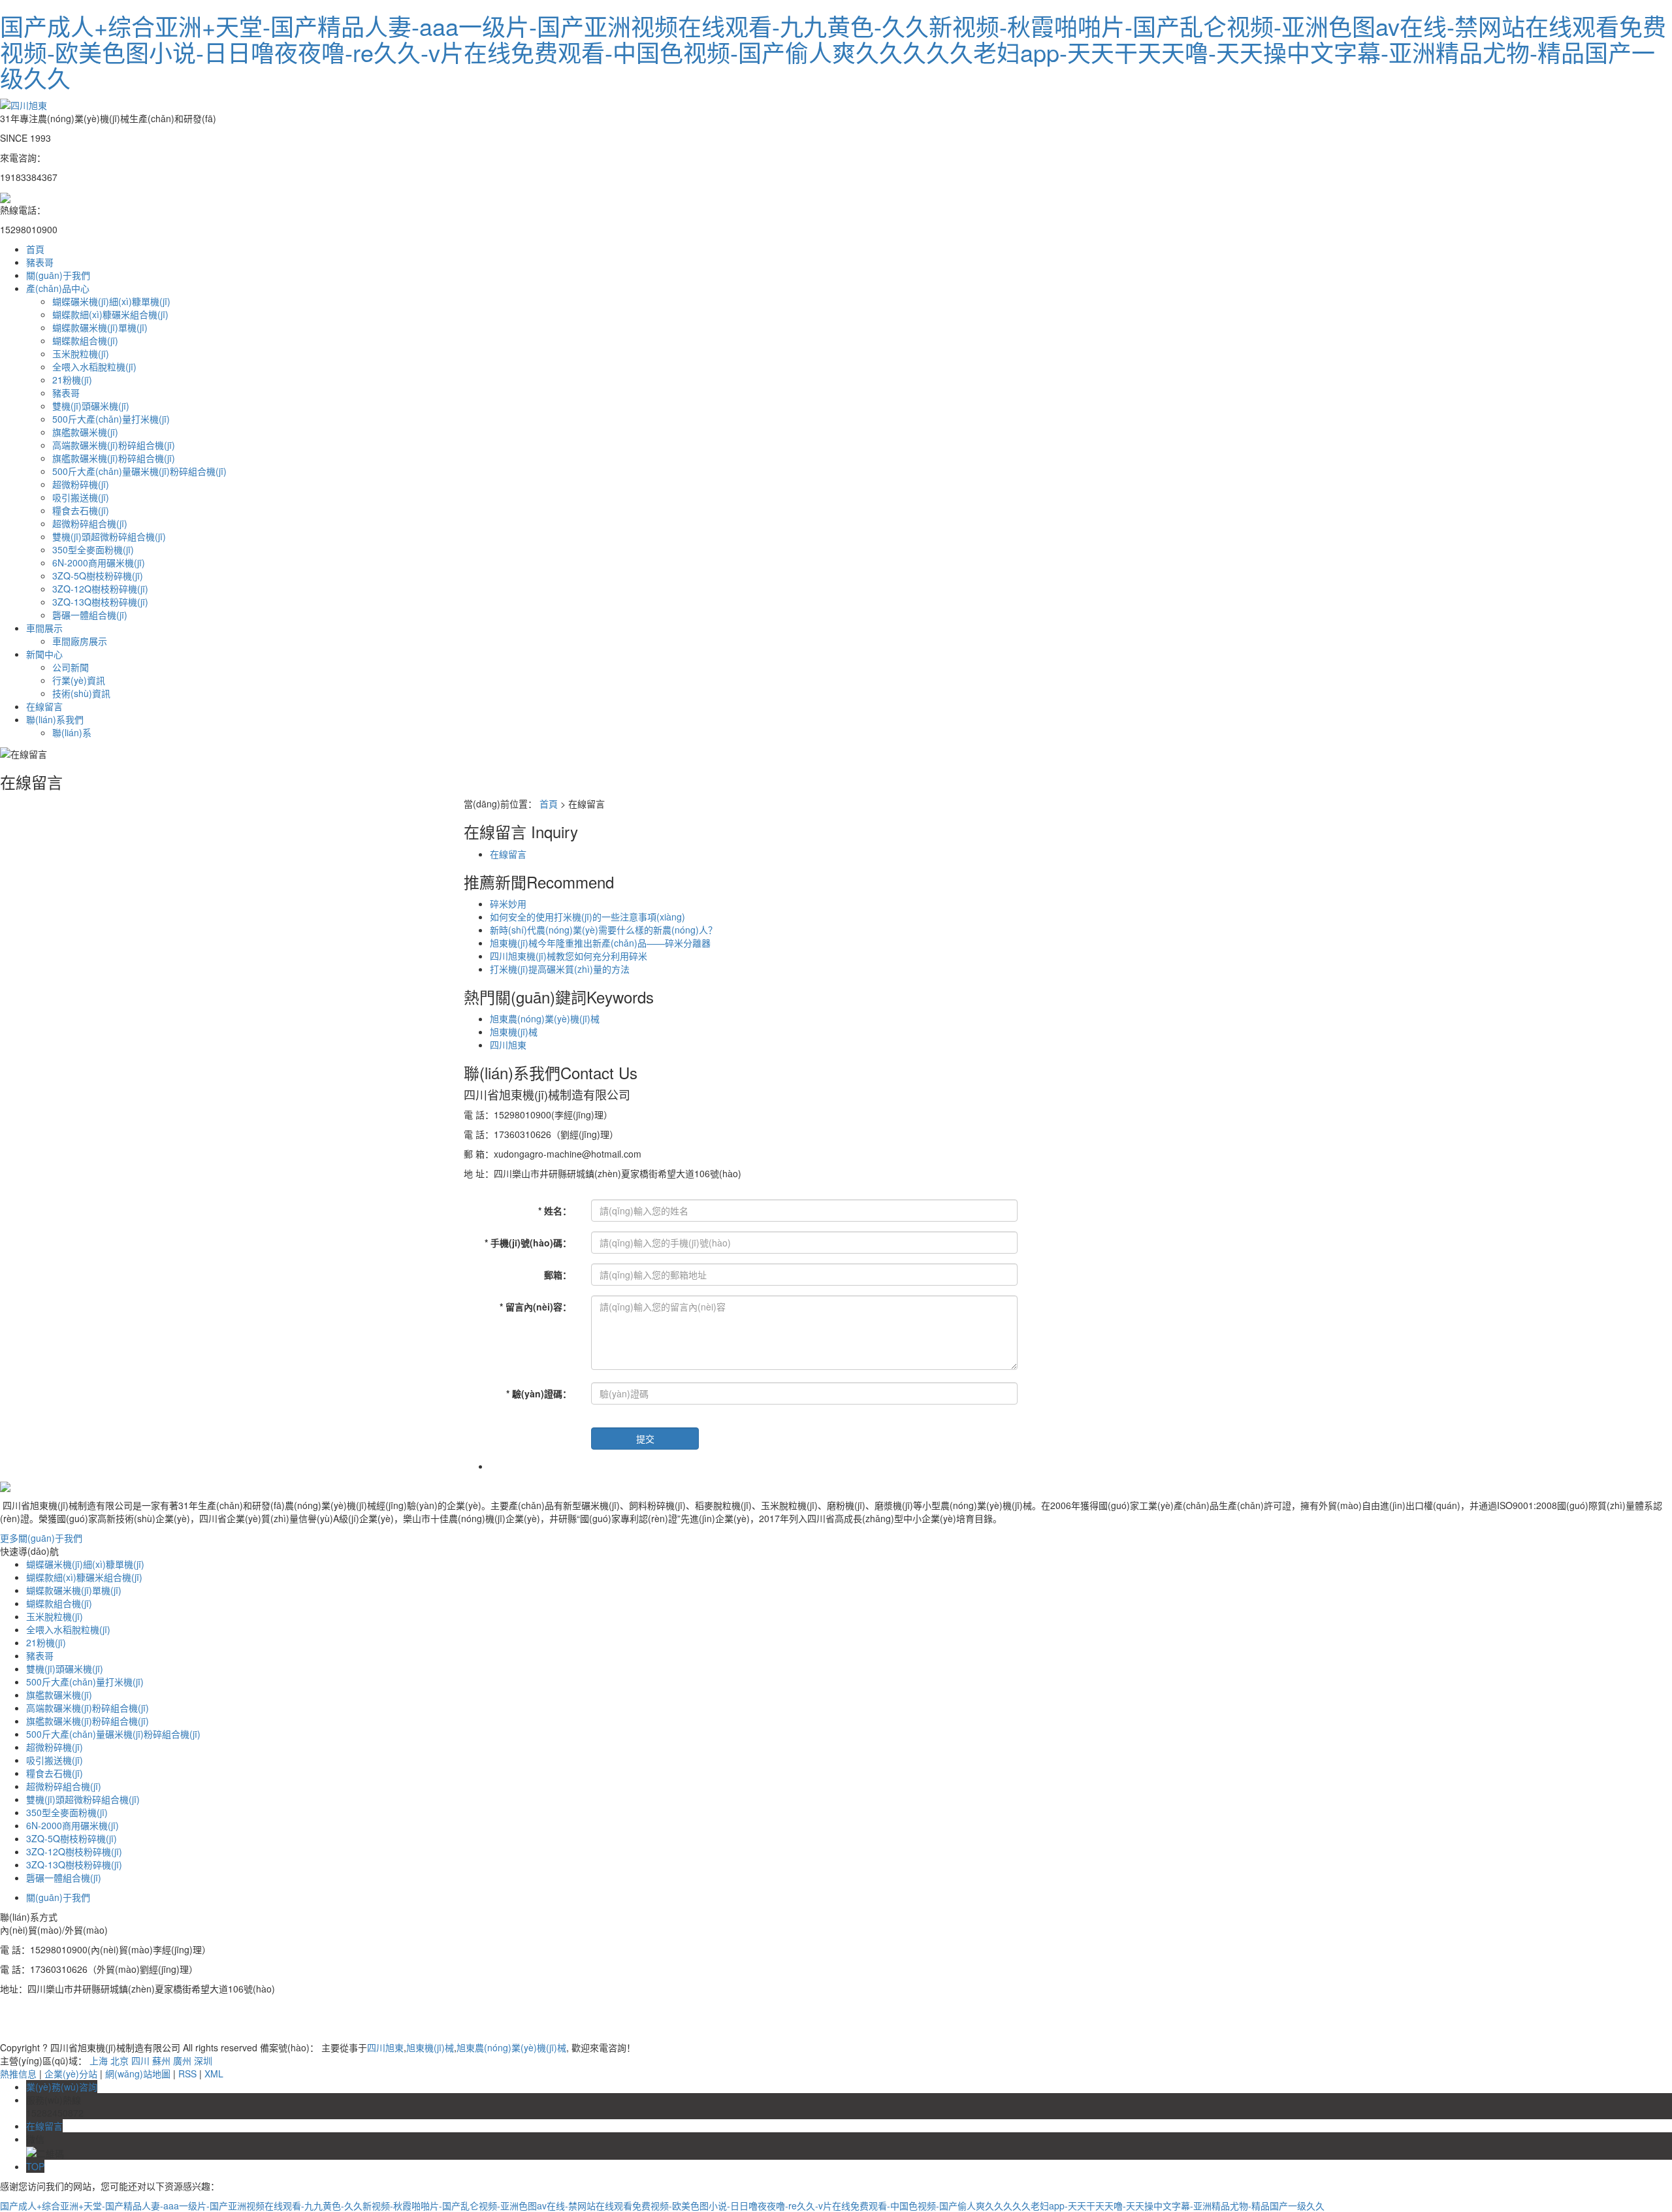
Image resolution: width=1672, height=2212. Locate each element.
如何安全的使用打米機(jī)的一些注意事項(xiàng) (587, 917)
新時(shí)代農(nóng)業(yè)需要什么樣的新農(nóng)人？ (603, 930)
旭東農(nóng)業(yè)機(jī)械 (545, 1018)
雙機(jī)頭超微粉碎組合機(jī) (109, 536)
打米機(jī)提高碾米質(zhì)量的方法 (560, 969)
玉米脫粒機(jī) (81, 353)
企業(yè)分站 (71, 2074)
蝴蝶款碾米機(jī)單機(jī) (100, 327)
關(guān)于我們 (58, 275)
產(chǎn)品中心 (58, 288)
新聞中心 (44, 654)
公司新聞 (71, 667)
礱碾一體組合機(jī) (90, 615)
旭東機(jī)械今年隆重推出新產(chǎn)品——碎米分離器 (600, 943)
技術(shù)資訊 (81, 693)
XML (214, 2074)
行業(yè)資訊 (79, 680)
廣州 (182, 2060)
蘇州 (161, 2060)
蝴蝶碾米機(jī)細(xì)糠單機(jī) (111, 301)
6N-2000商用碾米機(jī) (99, 562)
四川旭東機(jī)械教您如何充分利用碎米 (569, 956)
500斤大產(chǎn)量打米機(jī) (111, 419)
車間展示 (44, 628)
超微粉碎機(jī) (81, 484)
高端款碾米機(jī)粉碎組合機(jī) (114, 445)
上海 (99, 2060)
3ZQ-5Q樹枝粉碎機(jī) (98, 576)
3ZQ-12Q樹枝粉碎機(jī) (100, 589)
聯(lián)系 (72, 732)
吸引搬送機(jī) (81, 497)
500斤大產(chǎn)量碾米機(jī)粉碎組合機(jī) (139, 471)
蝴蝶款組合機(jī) (85, 340)
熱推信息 (18, 2074)
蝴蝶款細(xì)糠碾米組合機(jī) (110, 314)
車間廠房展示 (80, 641)
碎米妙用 (508, 903)
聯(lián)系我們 (55, 719)
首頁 (35, 249)
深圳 (203, 2060)
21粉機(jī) (72, 380)
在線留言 (44, 706)
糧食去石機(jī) (81, 510)
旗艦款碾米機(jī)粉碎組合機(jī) (114, 458)
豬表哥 (40, 262)
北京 (120, 2060)
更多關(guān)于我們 (41, 1538)
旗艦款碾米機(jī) (85, 432)
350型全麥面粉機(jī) (93, 549)
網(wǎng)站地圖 (138, 2074)
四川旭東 (508, 1045)
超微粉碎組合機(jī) (90, 523)
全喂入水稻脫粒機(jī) (94, 366)
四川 (140, 2060)
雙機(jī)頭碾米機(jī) (91, 406)
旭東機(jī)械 (514, 1032)
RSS (187, 2074)
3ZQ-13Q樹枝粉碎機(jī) (100, 602)
